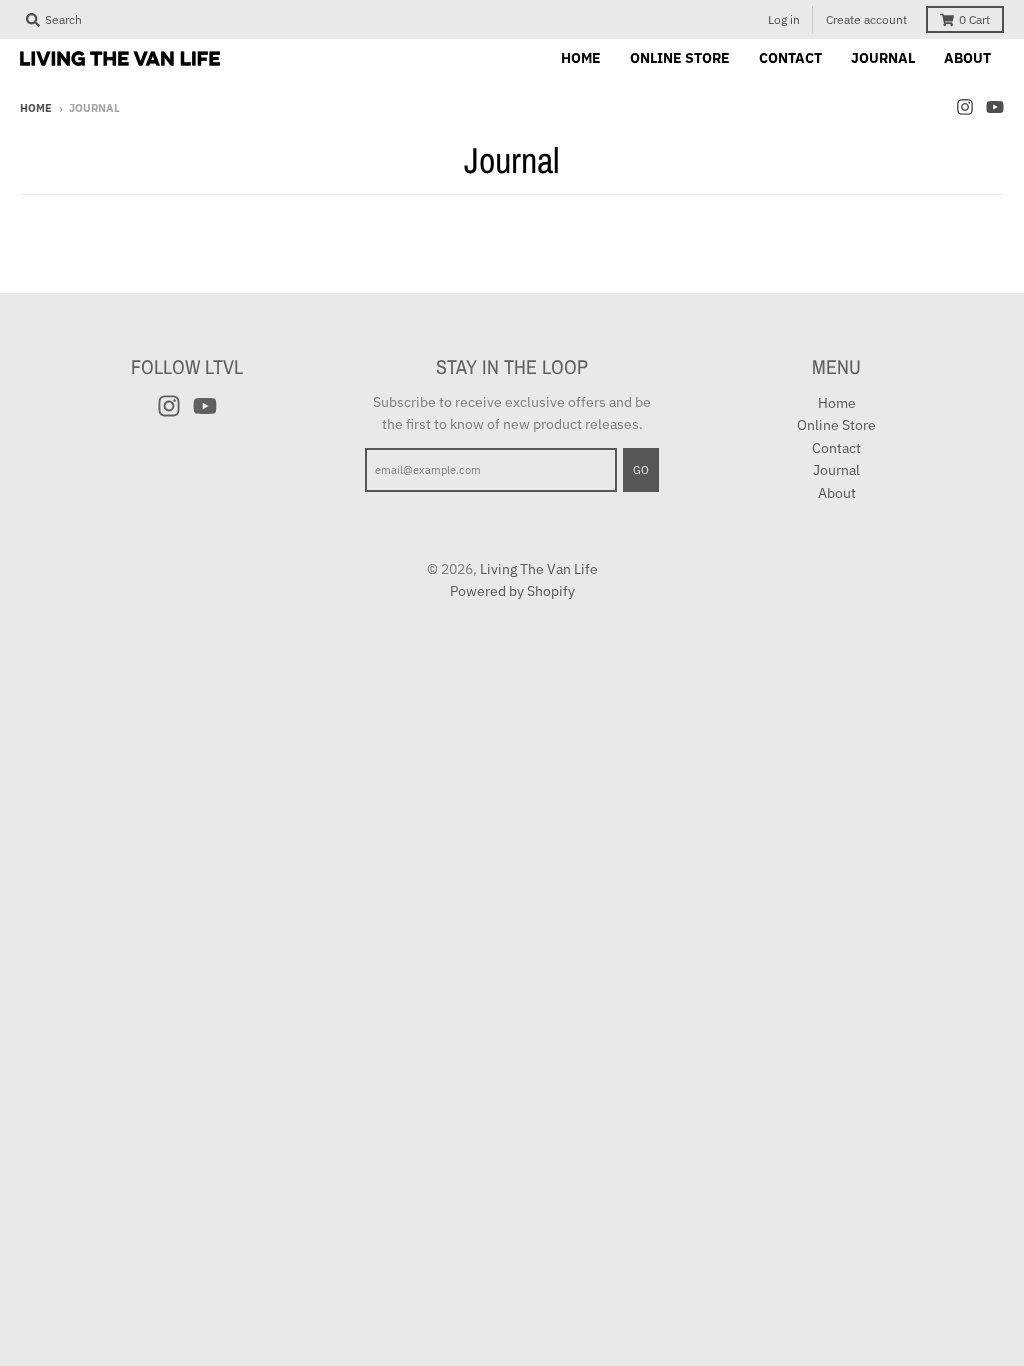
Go (641, 470)
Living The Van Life (539, 569)
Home (36, 108)
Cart (974, 19)
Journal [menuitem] (883, 58)
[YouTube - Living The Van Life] (995, 107)
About (837, 493)
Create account (866, 19)
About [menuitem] (967, 58)
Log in (784, 19)
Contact (836, 448)
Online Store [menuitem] (680, 58)
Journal (836, 470)
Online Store (836, 425)
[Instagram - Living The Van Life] (965, 107)
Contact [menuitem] (790, 58)
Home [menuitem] (581, 58)
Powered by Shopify (512, 591)
